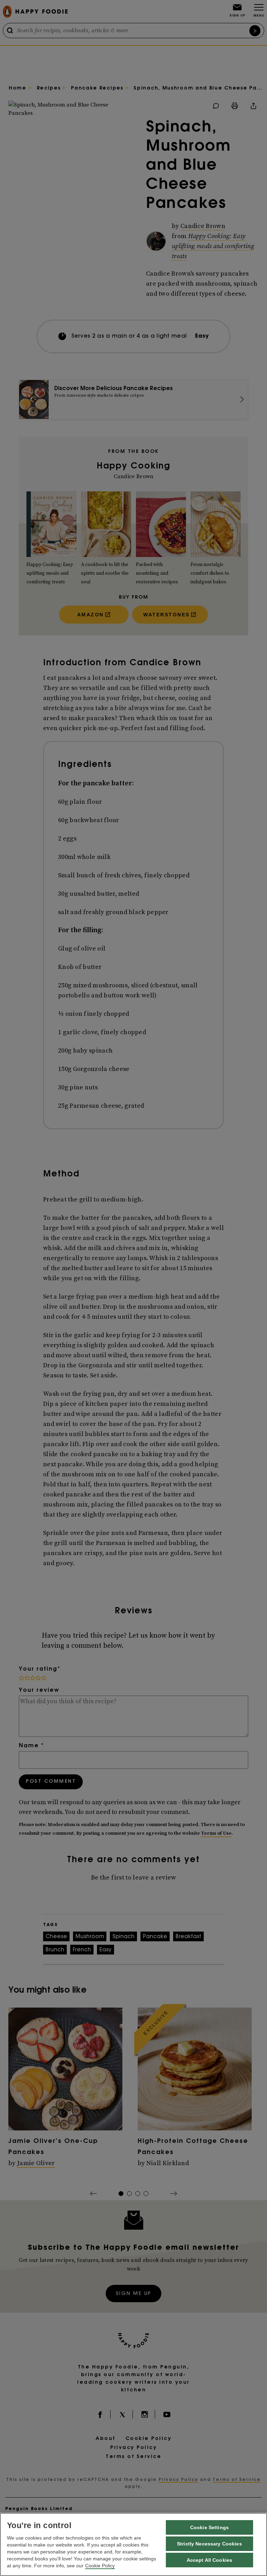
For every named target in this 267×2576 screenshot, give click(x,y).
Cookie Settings (209, 2527)
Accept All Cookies (210, 2560)
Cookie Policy (100, 2566)
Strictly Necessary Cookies (209, 2544)
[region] (133, 2544)
